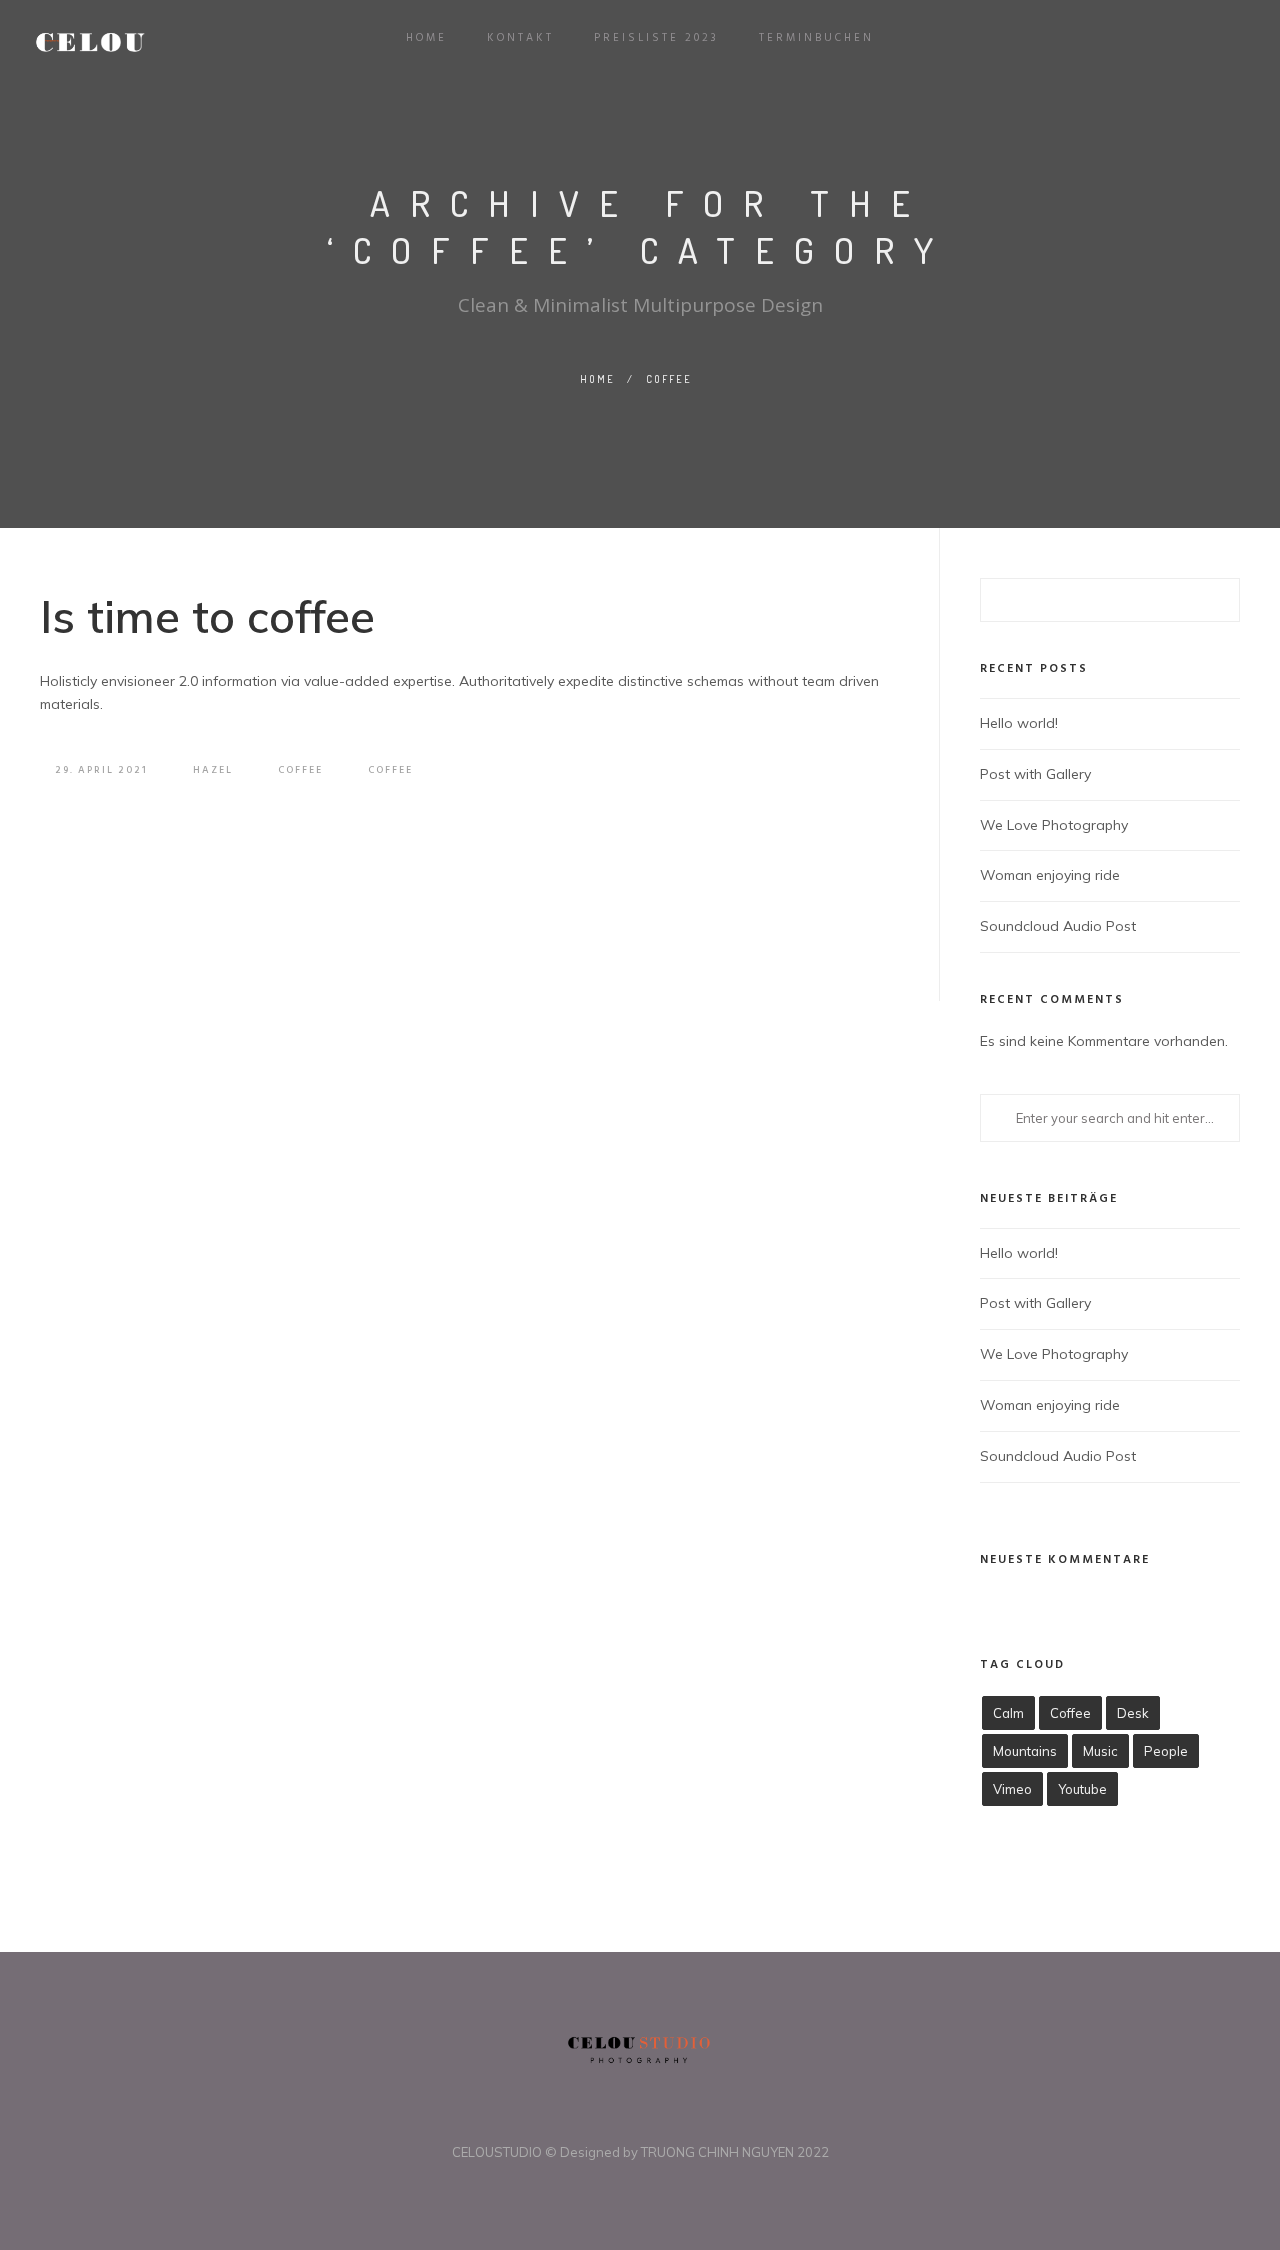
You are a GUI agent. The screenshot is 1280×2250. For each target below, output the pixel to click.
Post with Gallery (1035, 774)
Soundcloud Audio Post (1058, 926)
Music (1100, 1751)
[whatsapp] (653, 2118)
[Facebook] (601, 2118)
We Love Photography (1054, 825)
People (1166, 1751)
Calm (1008, 1713)
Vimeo (1012, 1789)
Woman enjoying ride (1050, 875)
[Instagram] (627, 2118)
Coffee (669, 379)
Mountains (1025, 1751)
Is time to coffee (207, 616)
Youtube (1082, 1789)
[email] (679, 2118)
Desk (1133, 1713)
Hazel (213, 770)
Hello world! (1019, 723)
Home (597, 379)
